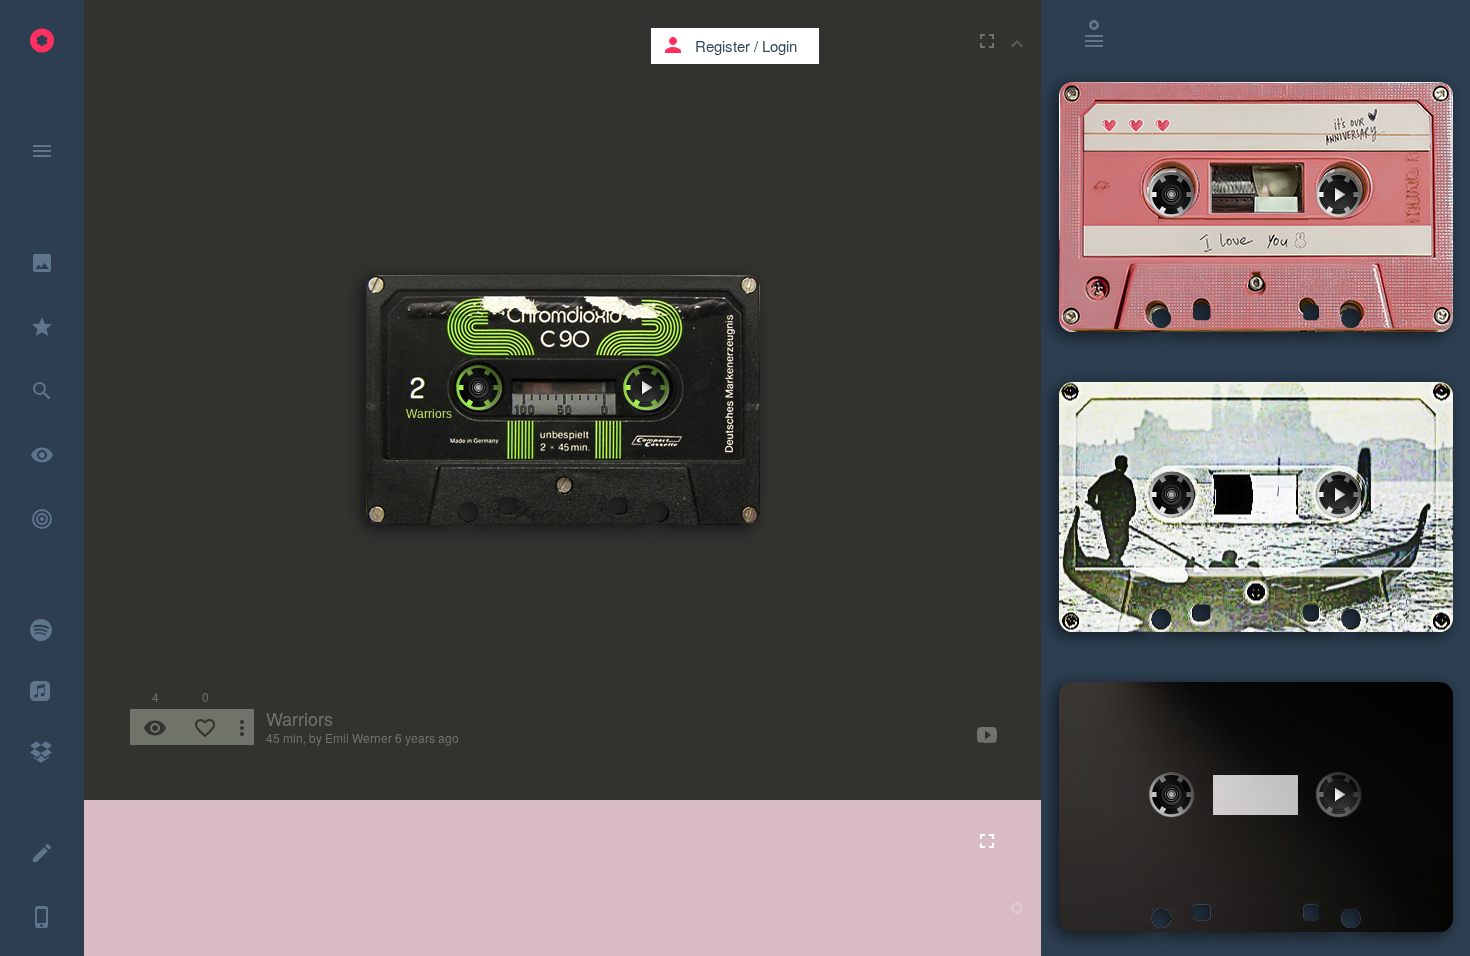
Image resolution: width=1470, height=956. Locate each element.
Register (722, 45)
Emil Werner (358, 737)
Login (779, 45)
